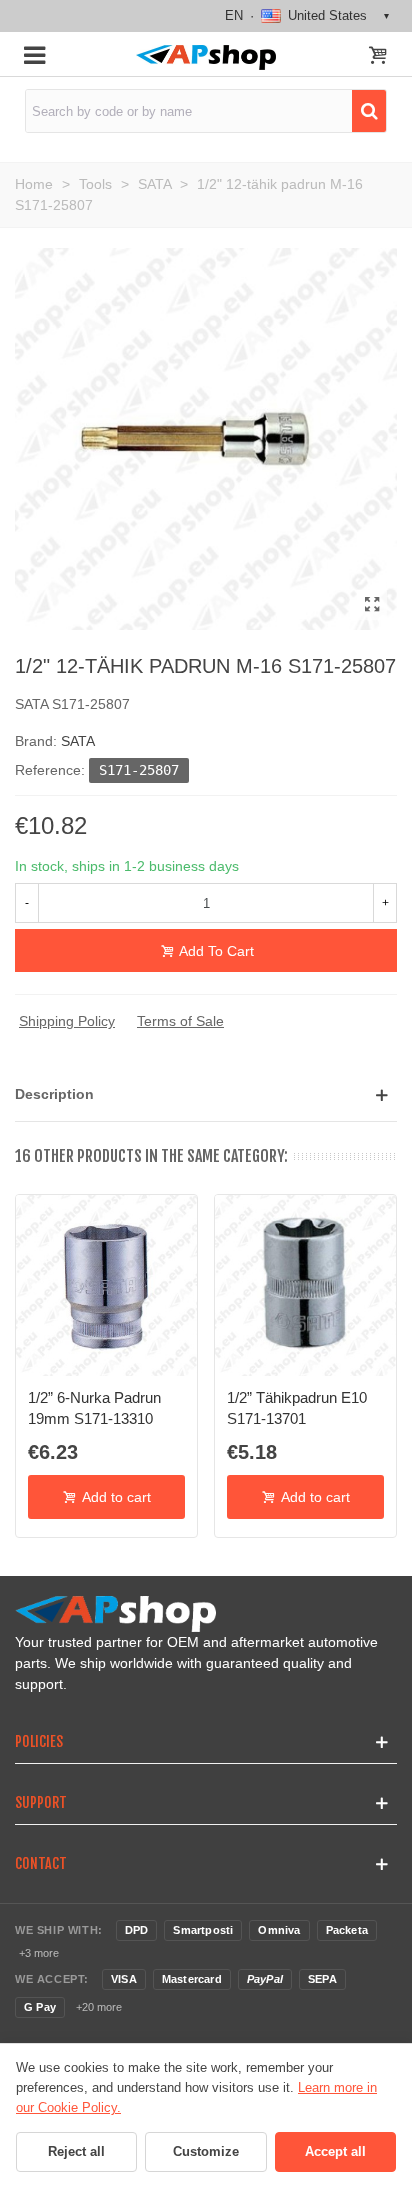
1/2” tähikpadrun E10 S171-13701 (297, 1407)
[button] (206, 1094)
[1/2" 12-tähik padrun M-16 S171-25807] (372, 605)
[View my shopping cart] (378, 57)
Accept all (335, 2151)
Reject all (76, 2151)
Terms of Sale (180, 1021)
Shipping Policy (67, 1021)
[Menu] (34, 54)
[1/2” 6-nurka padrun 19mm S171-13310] (106, 1285)
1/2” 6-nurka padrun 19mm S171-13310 (94, 1407)
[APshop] (205, 57)
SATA (78, 741)
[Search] (369, 111)
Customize (206, 2151)
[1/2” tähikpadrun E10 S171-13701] (305, 1285)
